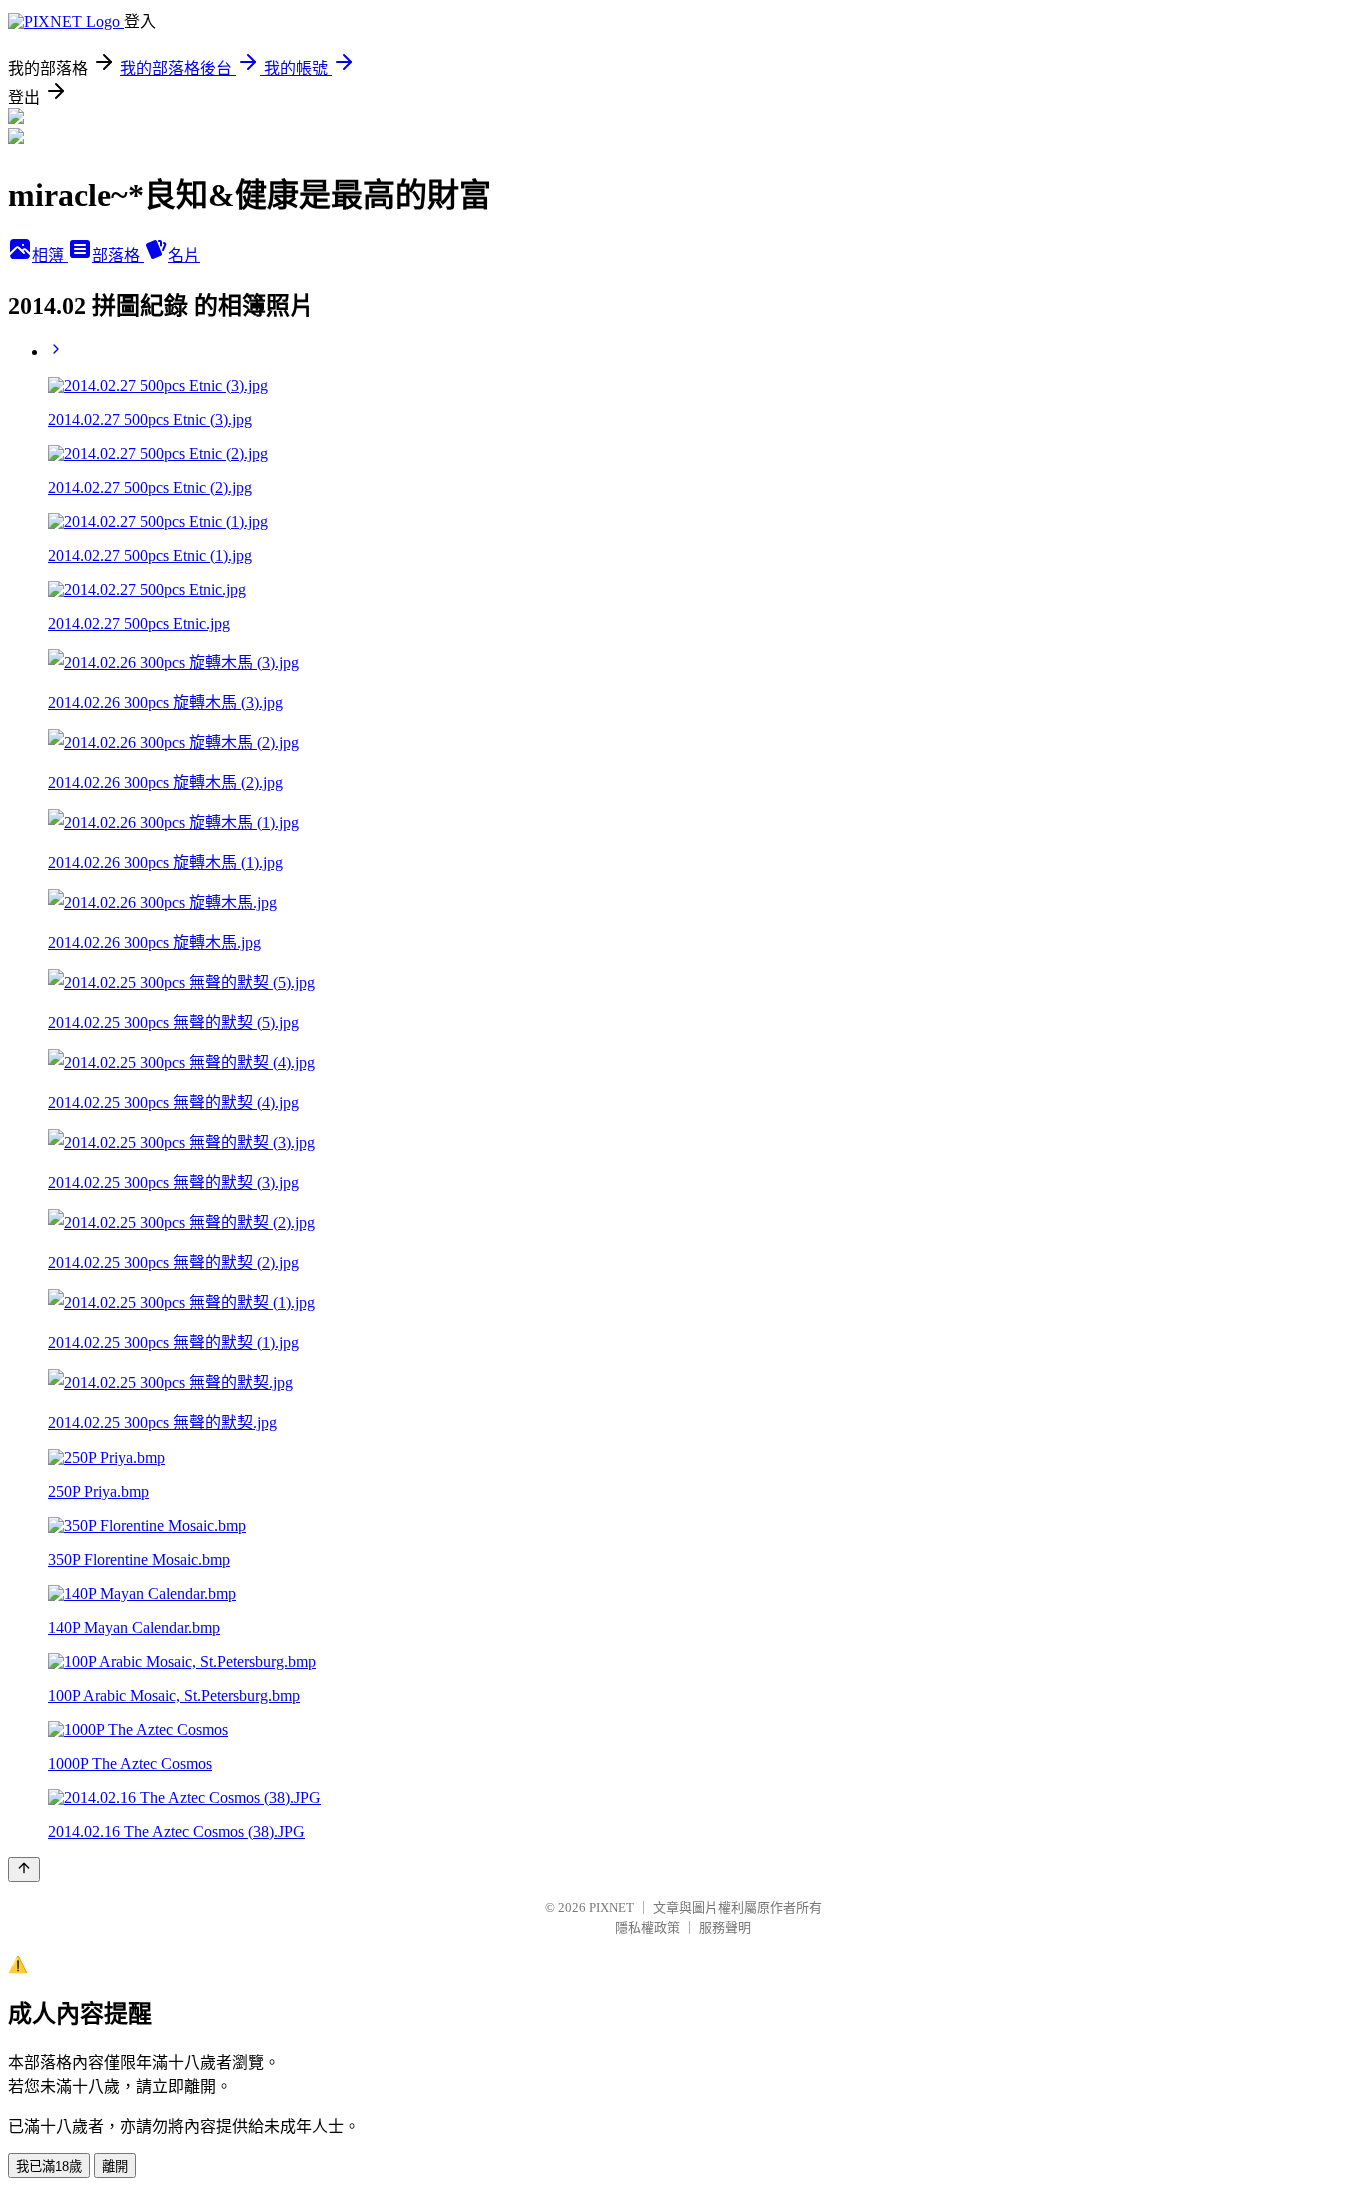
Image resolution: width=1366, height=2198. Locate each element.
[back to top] (24, 1869)
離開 (115, 2166)
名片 (184, 255)
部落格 (118, 255)
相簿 (50, 255)
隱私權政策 (647, 1927)
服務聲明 (725, 1927)
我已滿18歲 (49, 2166)
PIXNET (611, 1907)
